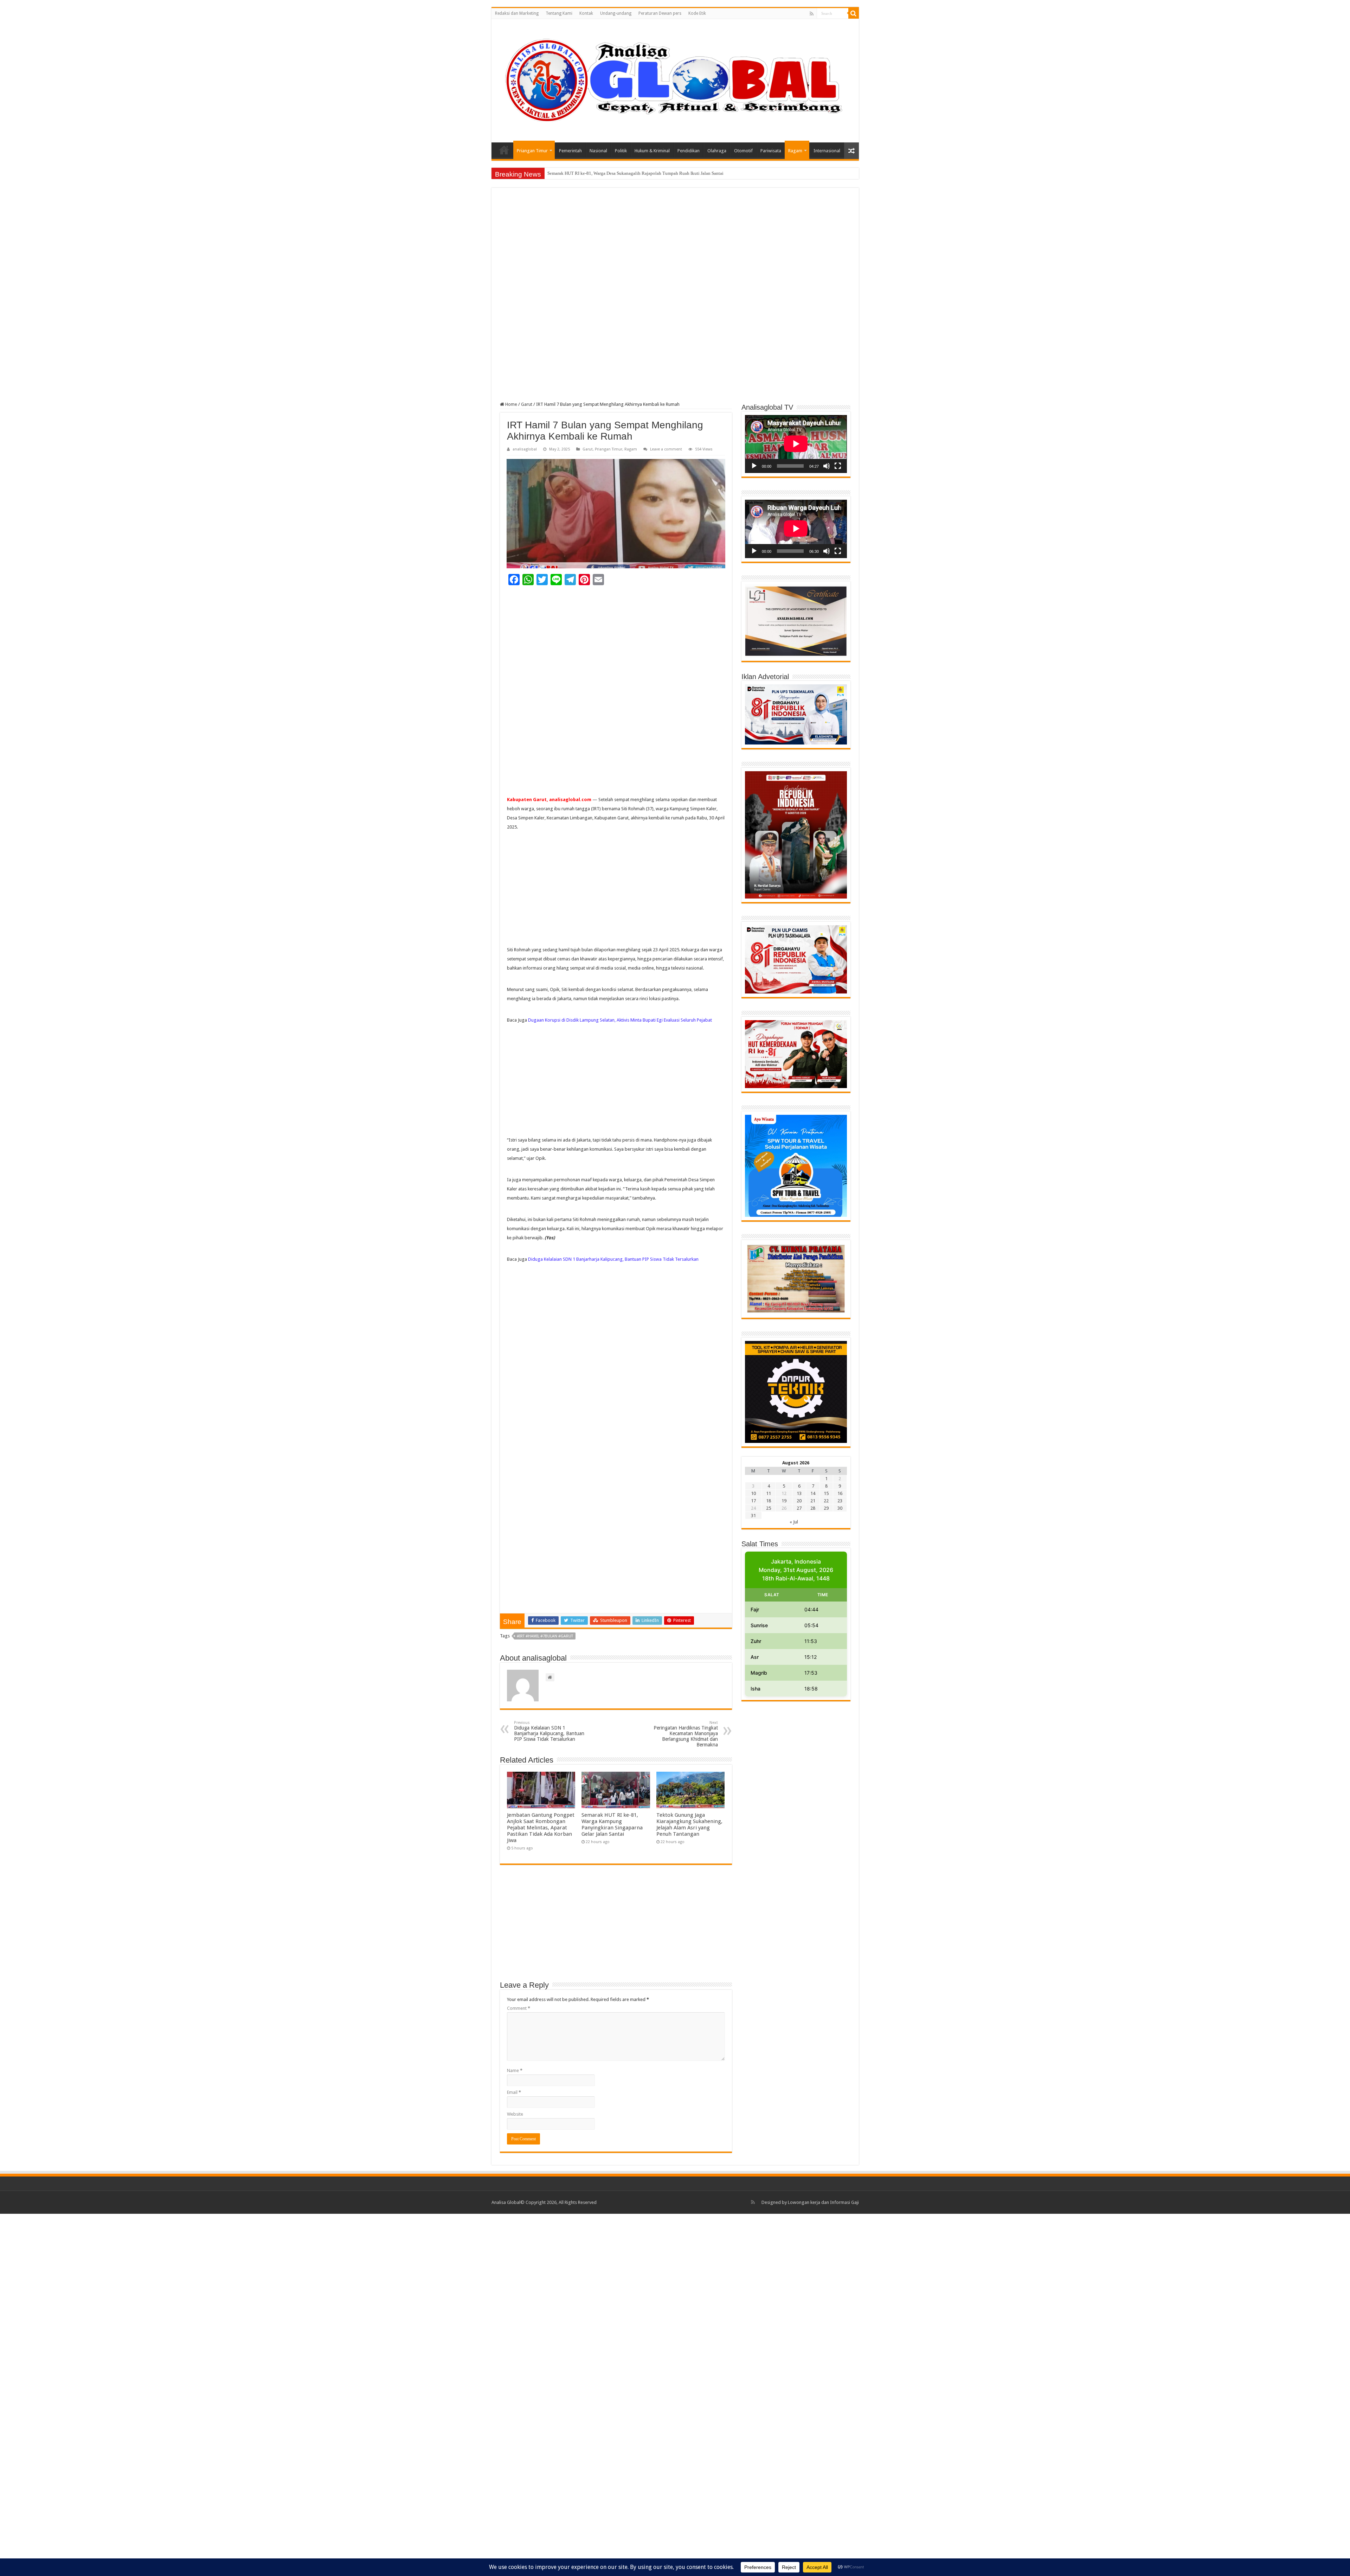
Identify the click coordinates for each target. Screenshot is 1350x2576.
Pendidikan (689, 151)
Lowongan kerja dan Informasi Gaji (823, 2202)
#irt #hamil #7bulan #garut (545, 1636)
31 (753, 1516)
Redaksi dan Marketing (517, 13)
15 (826, 1493)
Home (504, 150)
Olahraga (717, 151)
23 (840, 1501)
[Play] (754, 466)
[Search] (854, 13)
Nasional (598, 151)
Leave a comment (666, 449)
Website (515, 2114)
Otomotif (743, 151)
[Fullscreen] (838, 466)
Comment (519, 2008)
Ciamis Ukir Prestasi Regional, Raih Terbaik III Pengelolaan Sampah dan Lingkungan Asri (633, 173)
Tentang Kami (559, 13)
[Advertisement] (675, 248)
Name (515, 2070)
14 (813, 1493)
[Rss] (812, 14)
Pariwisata (771, 151)
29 (826, 1508)
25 (769, 1508)
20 (799, 1501)
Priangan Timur (532, 151)
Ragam (795, 151)
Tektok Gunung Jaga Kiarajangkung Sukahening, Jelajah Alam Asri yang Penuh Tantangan (689, 1824)
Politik (621, 151)
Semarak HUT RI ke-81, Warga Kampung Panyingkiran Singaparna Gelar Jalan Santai (612, 1824)
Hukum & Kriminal (652, 151)
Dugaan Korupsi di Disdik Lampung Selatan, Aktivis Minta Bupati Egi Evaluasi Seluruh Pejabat (620, 1020)
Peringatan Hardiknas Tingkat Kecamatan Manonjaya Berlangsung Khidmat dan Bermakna (686, 1734)
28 (813, 1508)
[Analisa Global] (675, 79)
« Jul (794, 1522)
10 (753, 1493)
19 (784, 1501)
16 (840, 1493)
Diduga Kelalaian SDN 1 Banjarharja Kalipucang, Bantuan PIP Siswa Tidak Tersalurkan (613, 1259)
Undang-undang (616, 13)
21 (813, 1501)
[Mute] (827, 466)
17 (753, 1501)
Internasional (827, 151)
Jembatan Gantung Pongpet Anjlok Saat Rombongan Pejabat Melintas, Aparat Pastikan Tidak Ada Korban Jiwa (541, 1828)
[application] (796, 444)
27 (799, 1508)
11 (769, 1493)
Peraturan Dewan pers (660, 13)
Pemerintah (570, 151)
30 (840, 1508)
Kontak (586, 13)
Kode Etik (697, 13)
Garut (527, 404)
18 (769, 1501)
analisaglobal (525, 449)
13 (799, 1493)
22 (826, 1501)
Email (514, 2092)
